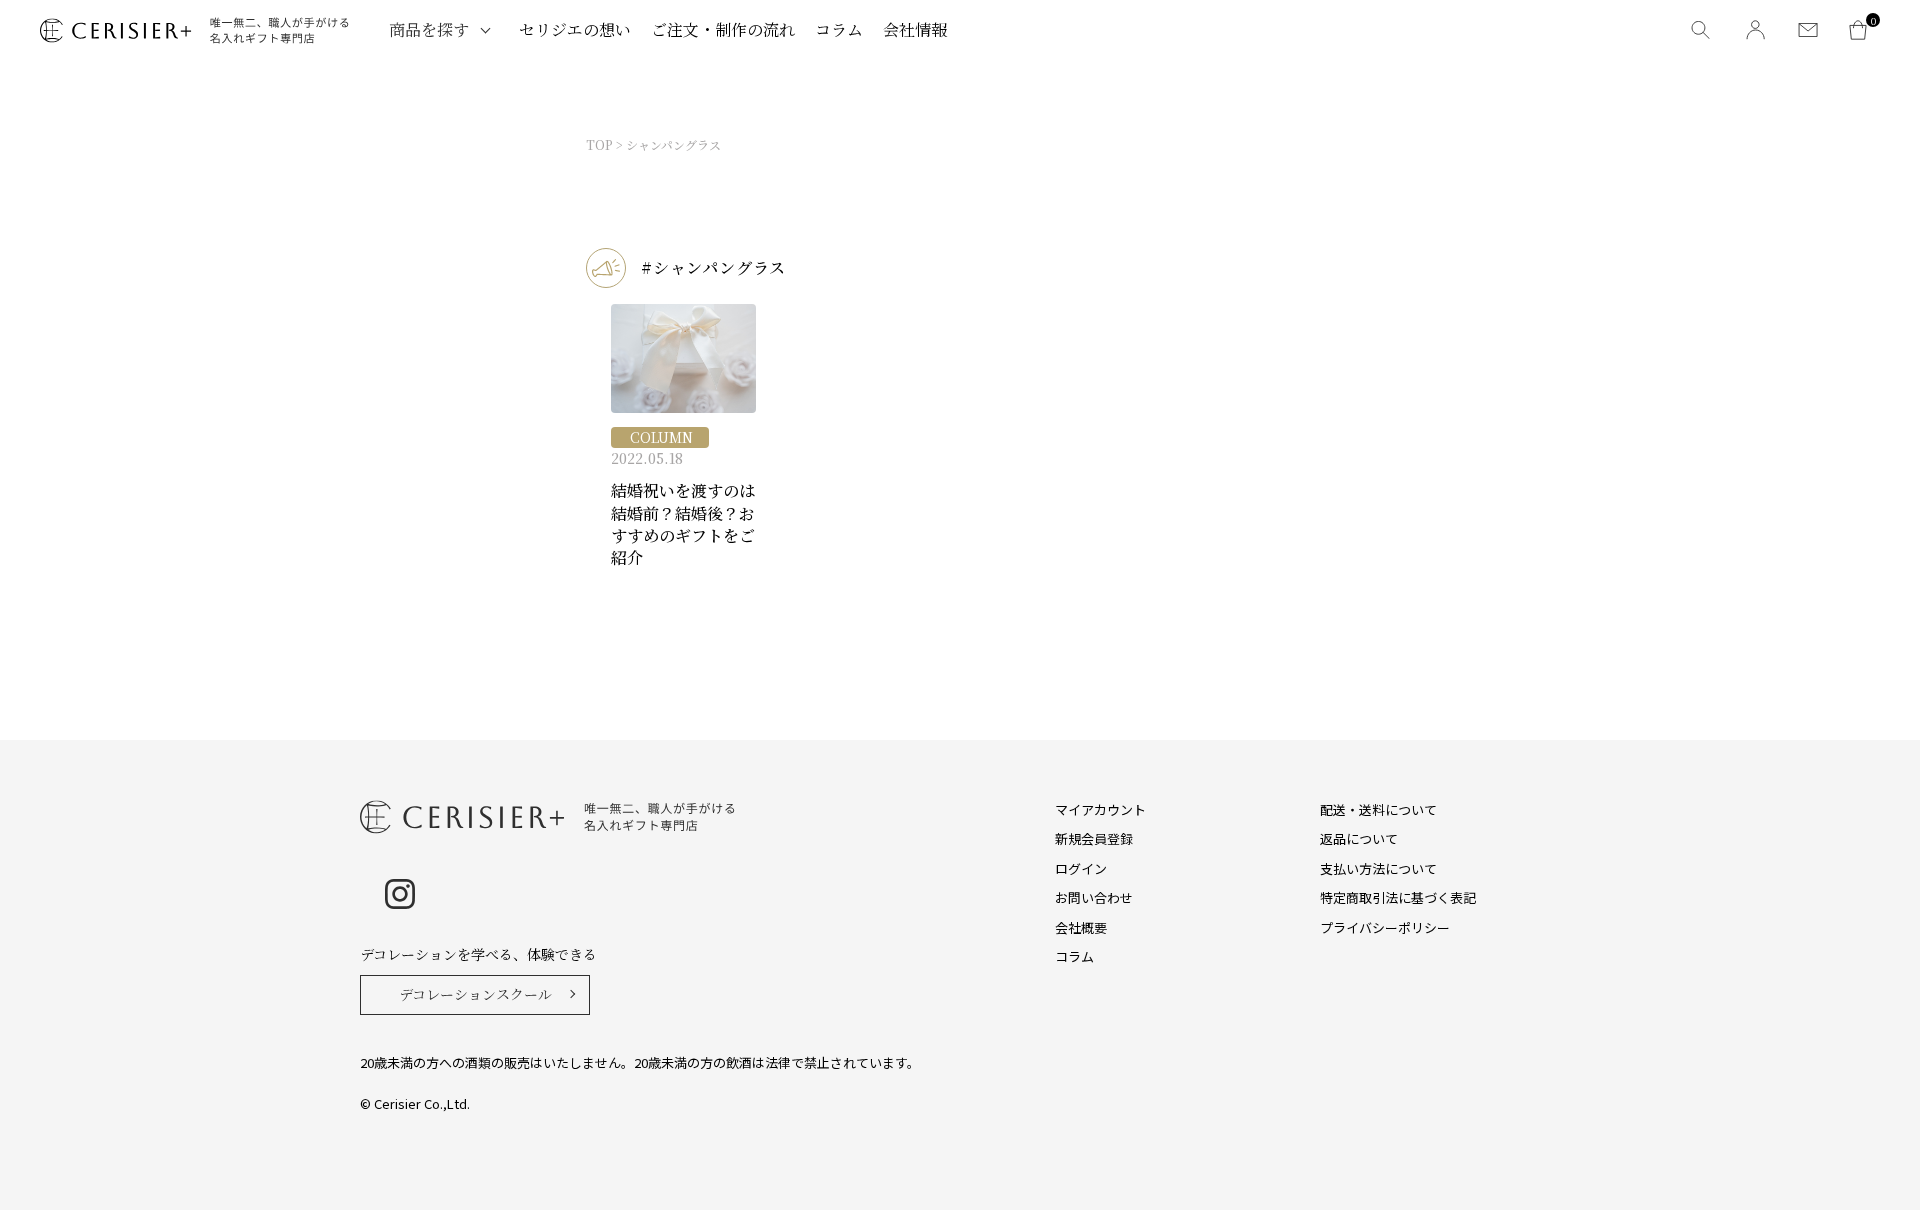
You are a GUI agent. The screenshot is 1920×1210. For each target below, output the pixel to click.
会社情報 (915, 29)
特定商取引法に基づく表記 (1398, 897)
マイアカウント (1100, 809)
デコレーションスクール (475, 994)
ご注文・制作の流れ (723, 29)
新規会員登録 (1094, 838)
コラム (839, 29)
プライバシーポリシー (1385, 927)
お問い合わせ (1094, 897)
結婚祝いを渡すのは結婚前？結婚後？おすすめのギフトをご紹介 (683, 524)
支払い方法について (1378, 868)
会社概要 (1081, 927)
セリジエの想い (575, 29)
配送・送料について (1378, 809)
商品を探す (429, 29)
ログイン (1081, 868)
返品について (1359, 838)
